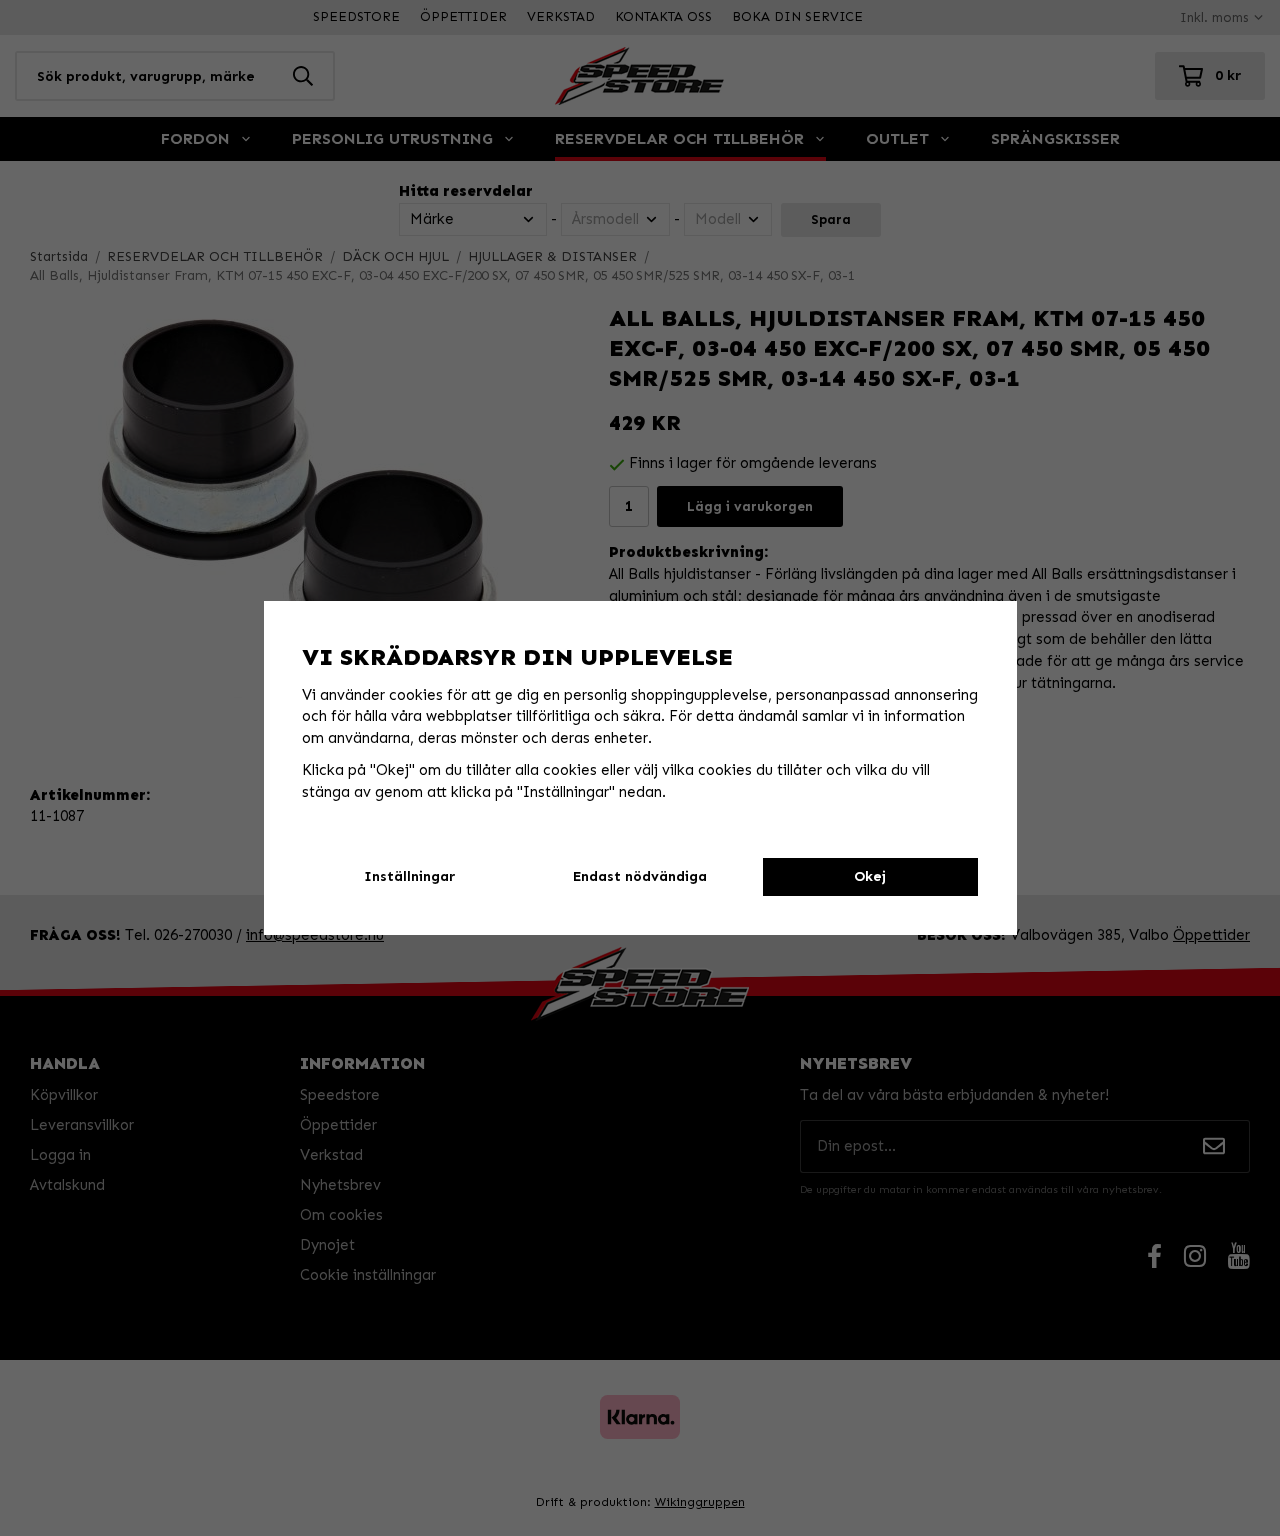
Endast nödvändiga (640, 876)
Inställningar (409, 876)
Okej (870, 876)
